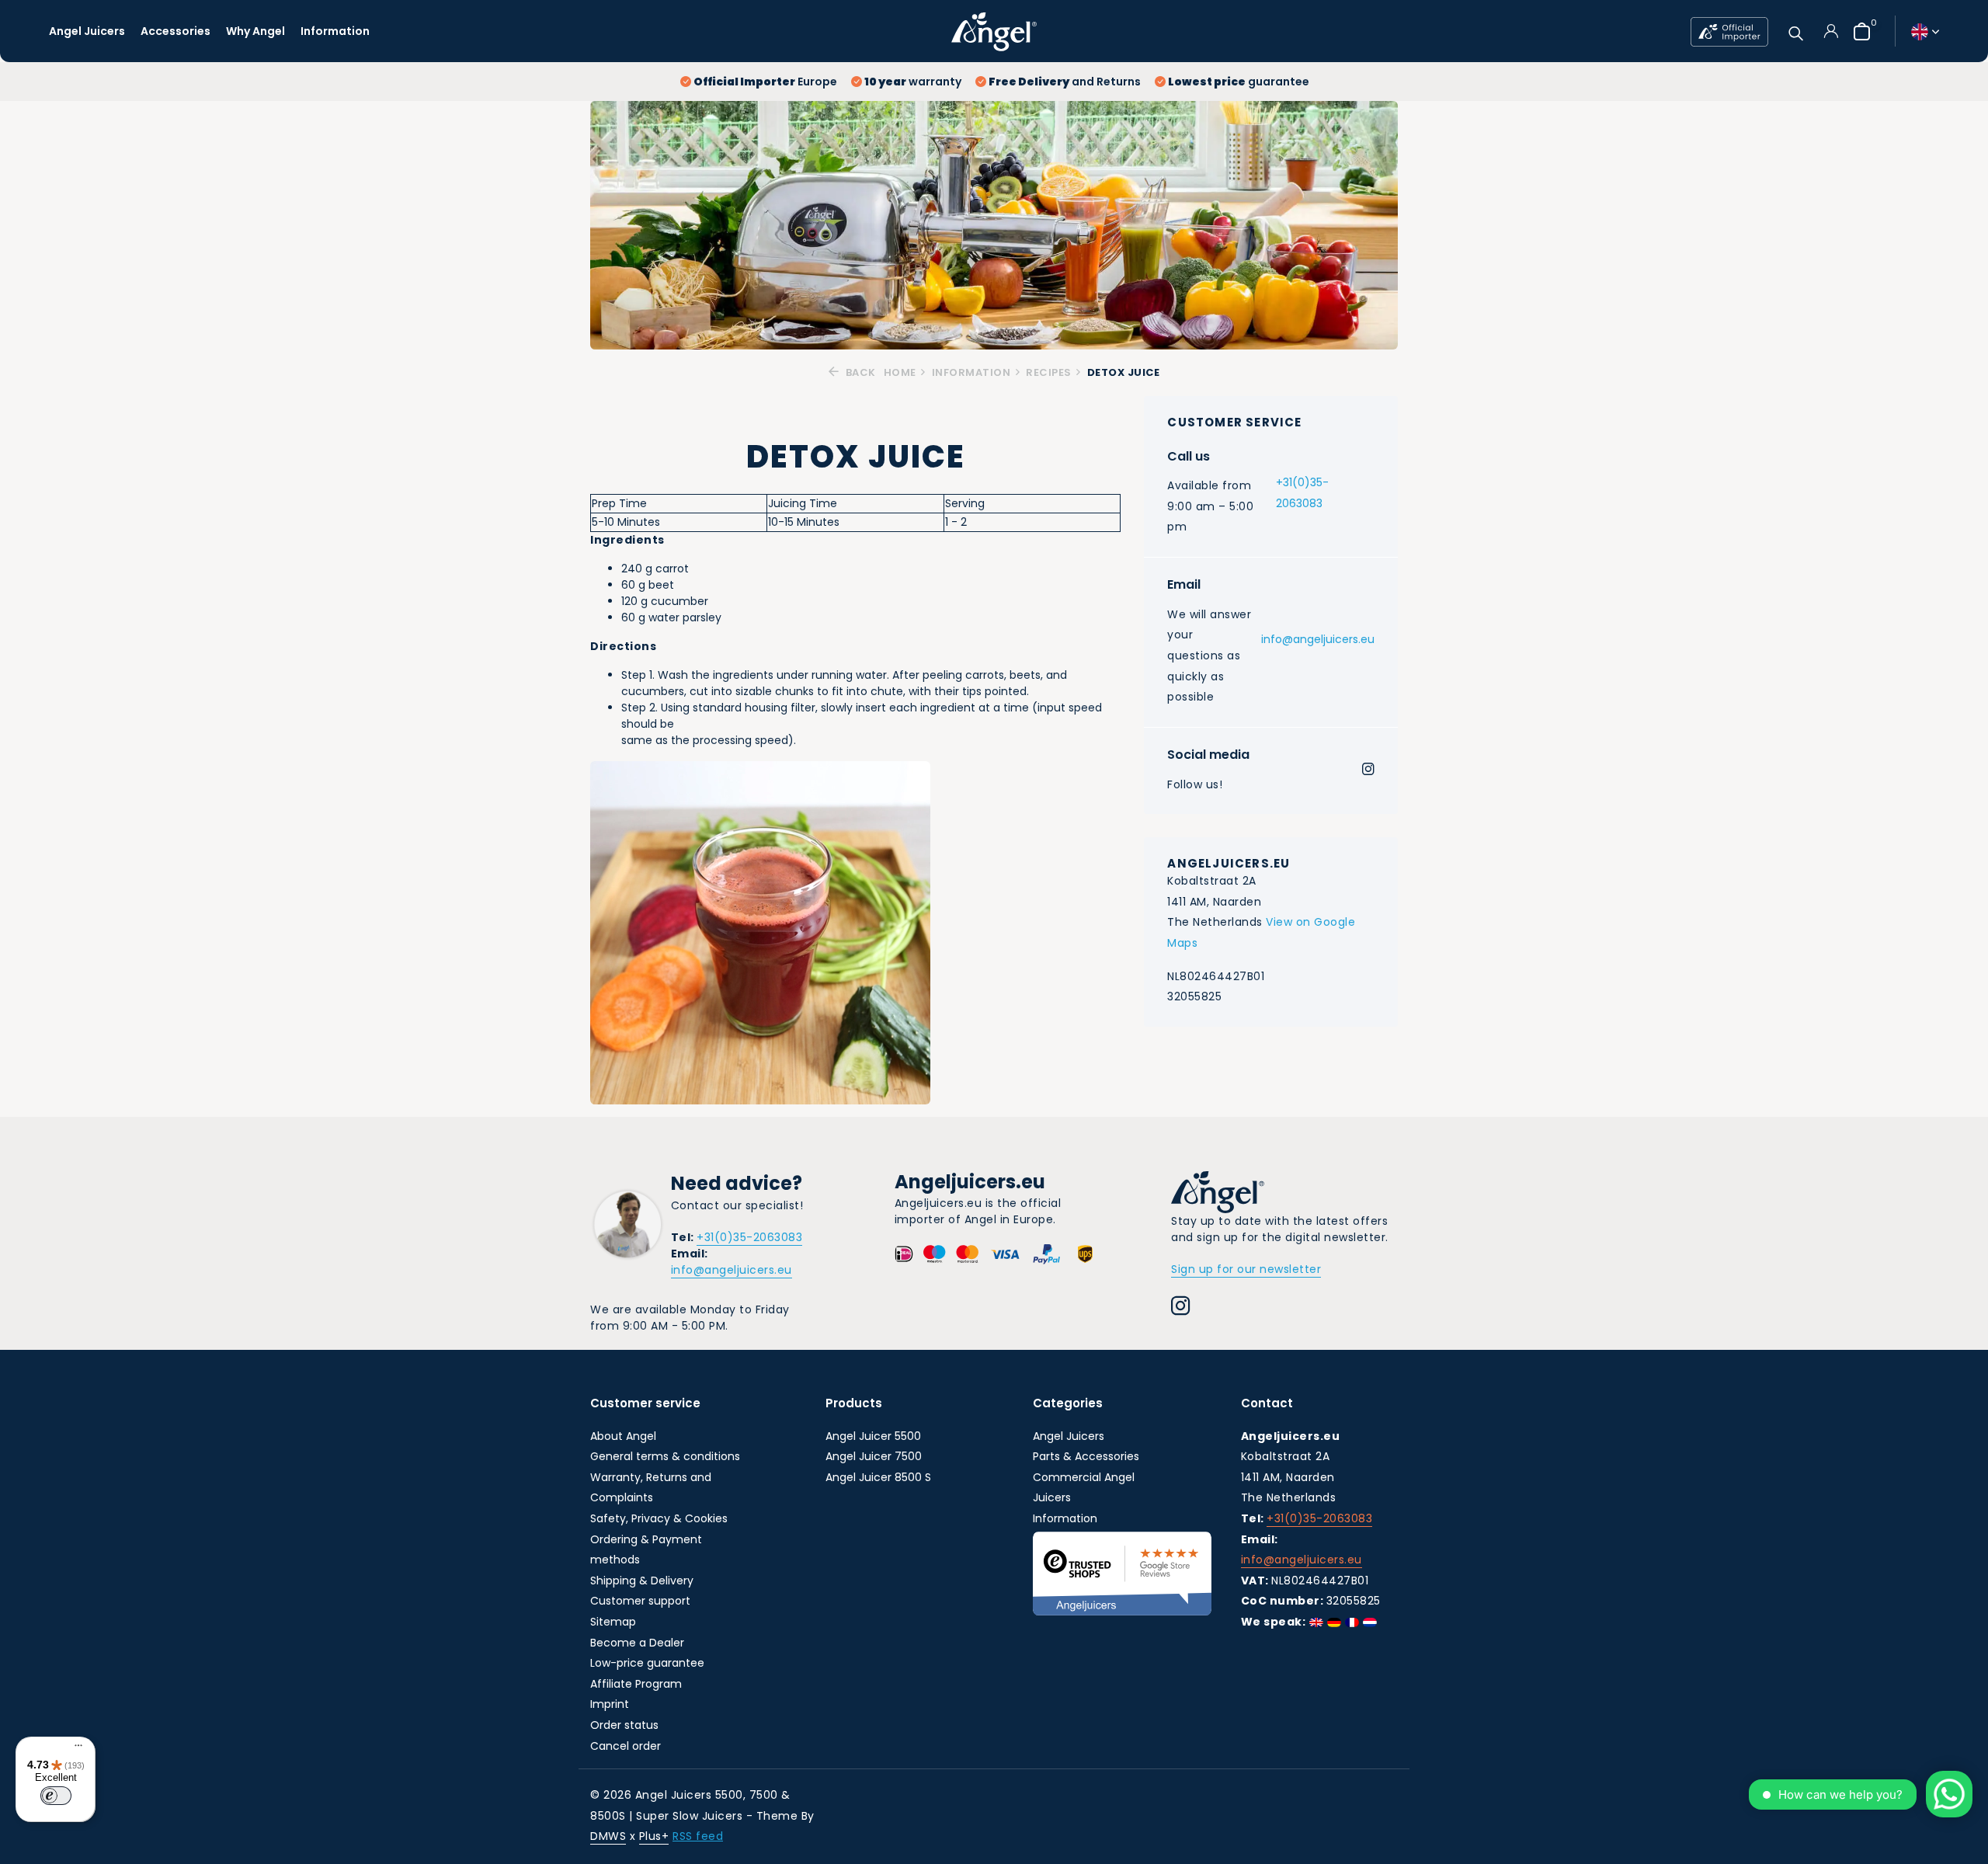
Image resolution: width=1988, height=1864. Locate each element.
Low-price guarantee (647, 1663)
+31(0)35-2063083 (1302, 493)
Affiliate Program (636, 1684)
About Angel (623, 1436)
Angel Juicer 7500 (874, 1456)
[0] (1858, 31)
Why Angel (255, 31)
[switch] (56, 1796)
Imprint (610, 1704)
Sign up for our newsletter (1246, 1269)
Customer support (640, 1601)
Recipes (1049, 372)
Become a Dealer (637, 1643)
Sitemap (613, 1622)
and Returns (1065, 82)
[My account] (1831, 31)
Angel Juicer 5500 (873, 1436)
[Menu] (75, 1747)
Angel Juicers (87, 31)
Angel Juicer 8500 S (878, 1477)
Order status (624, 1725)
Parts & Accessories (1086, 1456)
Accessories (176, 31)
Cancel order (626, 1746)
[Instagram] (1368, 770)
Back (859, 372)
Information (335, 31)
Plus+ (654, 1836)
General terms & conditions (665, 1456)
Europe (765, 82)
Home (900, 372)
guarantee (1239, 82)
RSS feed (698, 1836)
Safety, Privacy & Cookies (659, 1518)
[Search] (1796, 31)
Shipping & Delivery (642, 1581)
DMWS (608, 1836)
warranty (913, 82)
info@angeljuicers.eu (1318, 640)
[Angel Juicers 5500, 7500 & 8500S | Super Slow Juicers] (994, 31)
